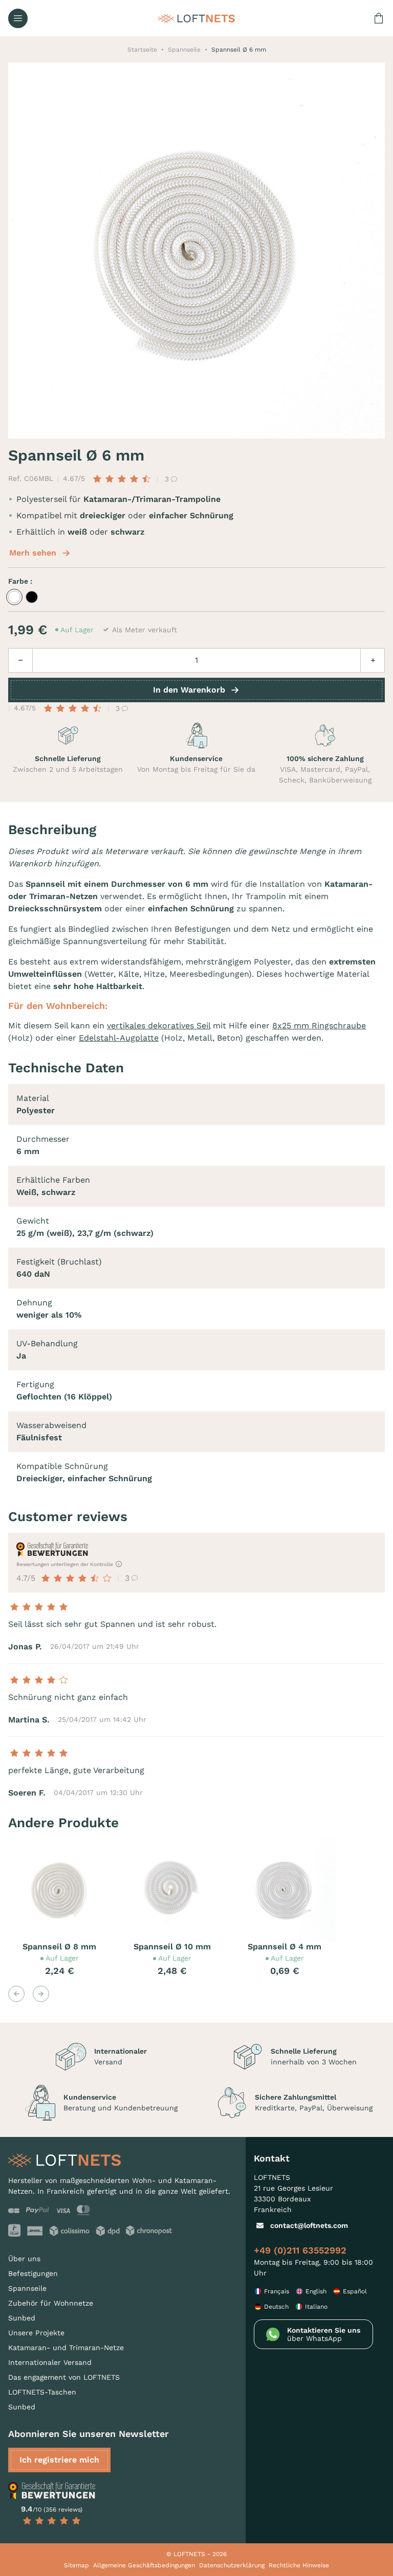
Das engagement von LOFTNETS (64, 2377)
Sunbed (22, 2318)
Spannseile (27, 2288)
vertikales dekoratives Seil (159, 1026)
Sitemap (77, 2565)
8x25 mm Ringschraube (319, 1026)
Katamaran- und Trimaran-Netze (66, 2348)
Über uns (24, 2259)
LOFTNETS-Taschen (42, 2392)
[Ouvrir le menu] (18, 18)
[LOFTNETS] (196, 18)
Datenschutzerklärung (232, 2565)
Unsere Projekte (36, 2333)
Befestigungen (33, 2273)
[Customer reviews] (52, 2491)
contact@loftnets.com (309, 2225)
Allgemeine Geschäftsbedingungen (144, 2565)
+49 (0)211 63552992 (300, 2250)
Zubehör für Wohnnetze (51, 2303)
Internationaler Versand (50, 2362)
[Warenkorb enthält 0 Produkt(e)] (379, 18)
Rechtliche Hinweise (299, 2565)
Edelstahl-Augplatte (119, 1038)
